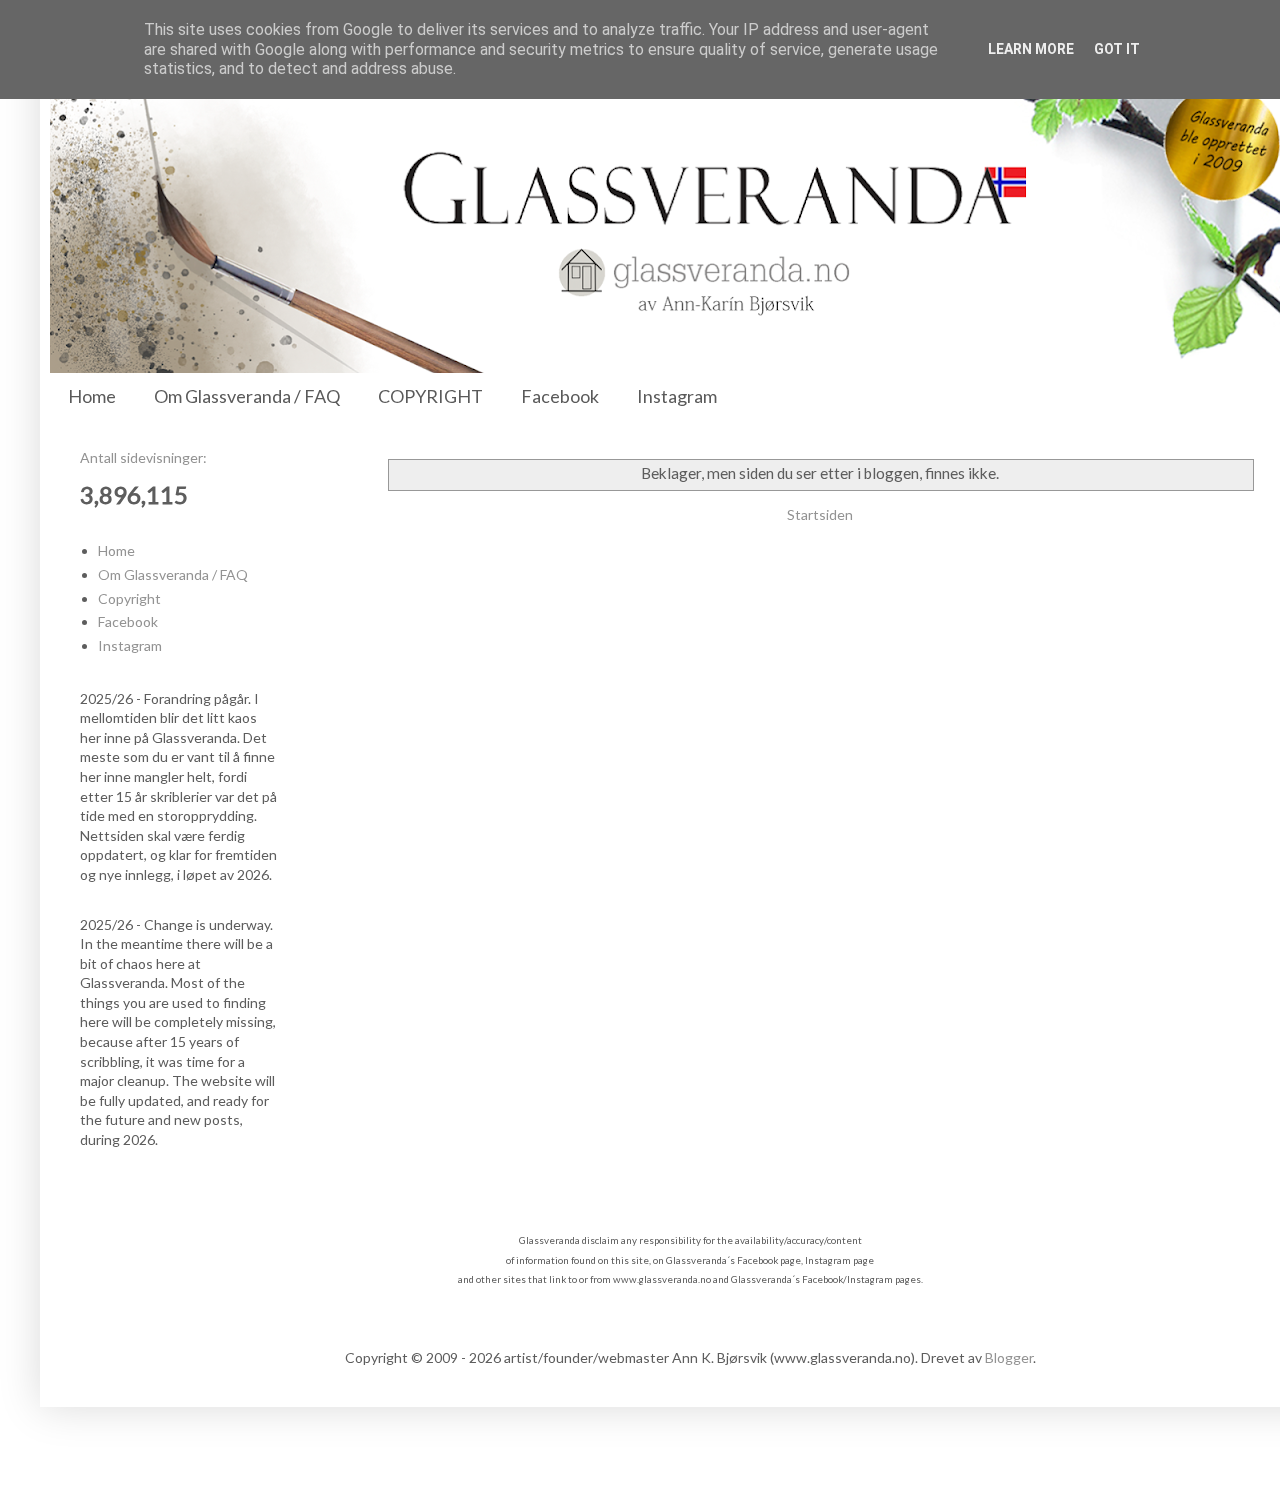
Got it (1117, 49)
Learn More (1031, 49)
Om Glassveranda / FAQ (247, 396)
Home (92, 396)
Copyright (129, 598)
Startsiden (820, 514)
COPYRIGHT (430, 396)
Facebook (560, 396)
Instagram (677, 396)
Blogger (1009, 1357)
